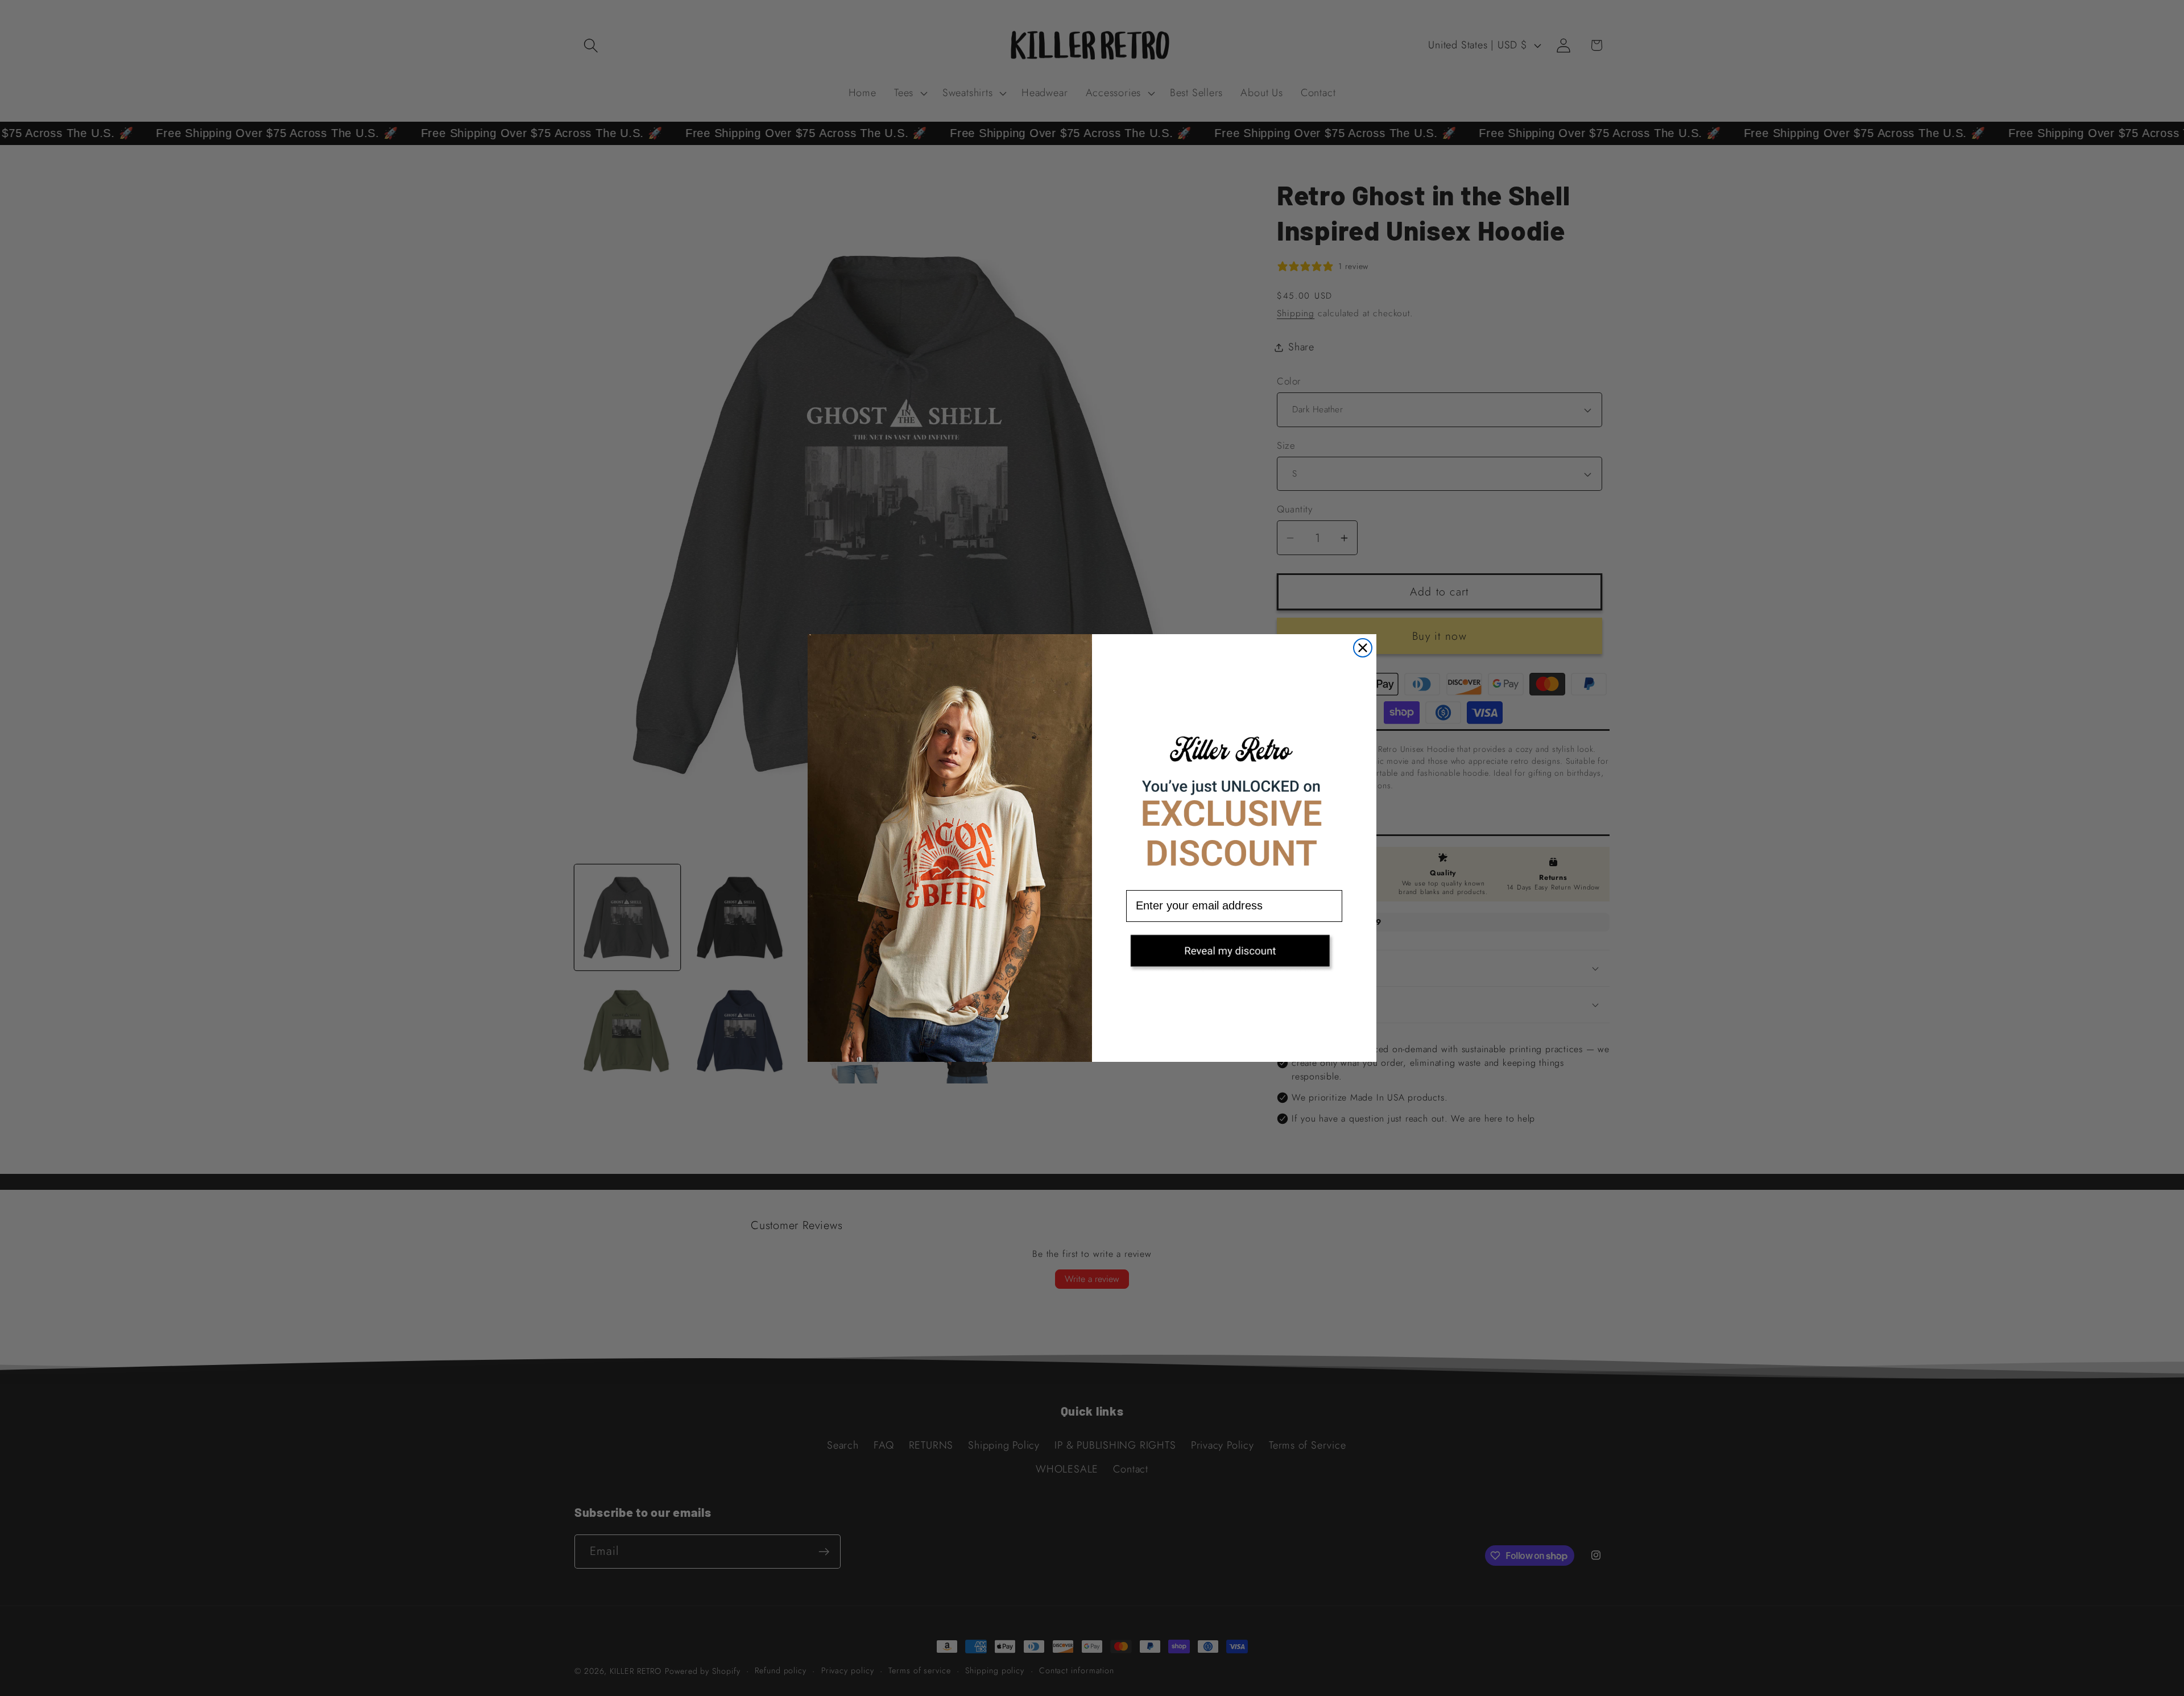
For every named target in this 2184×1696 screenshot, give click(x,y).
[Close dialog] (1363, 648)
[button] (1234, 954)
